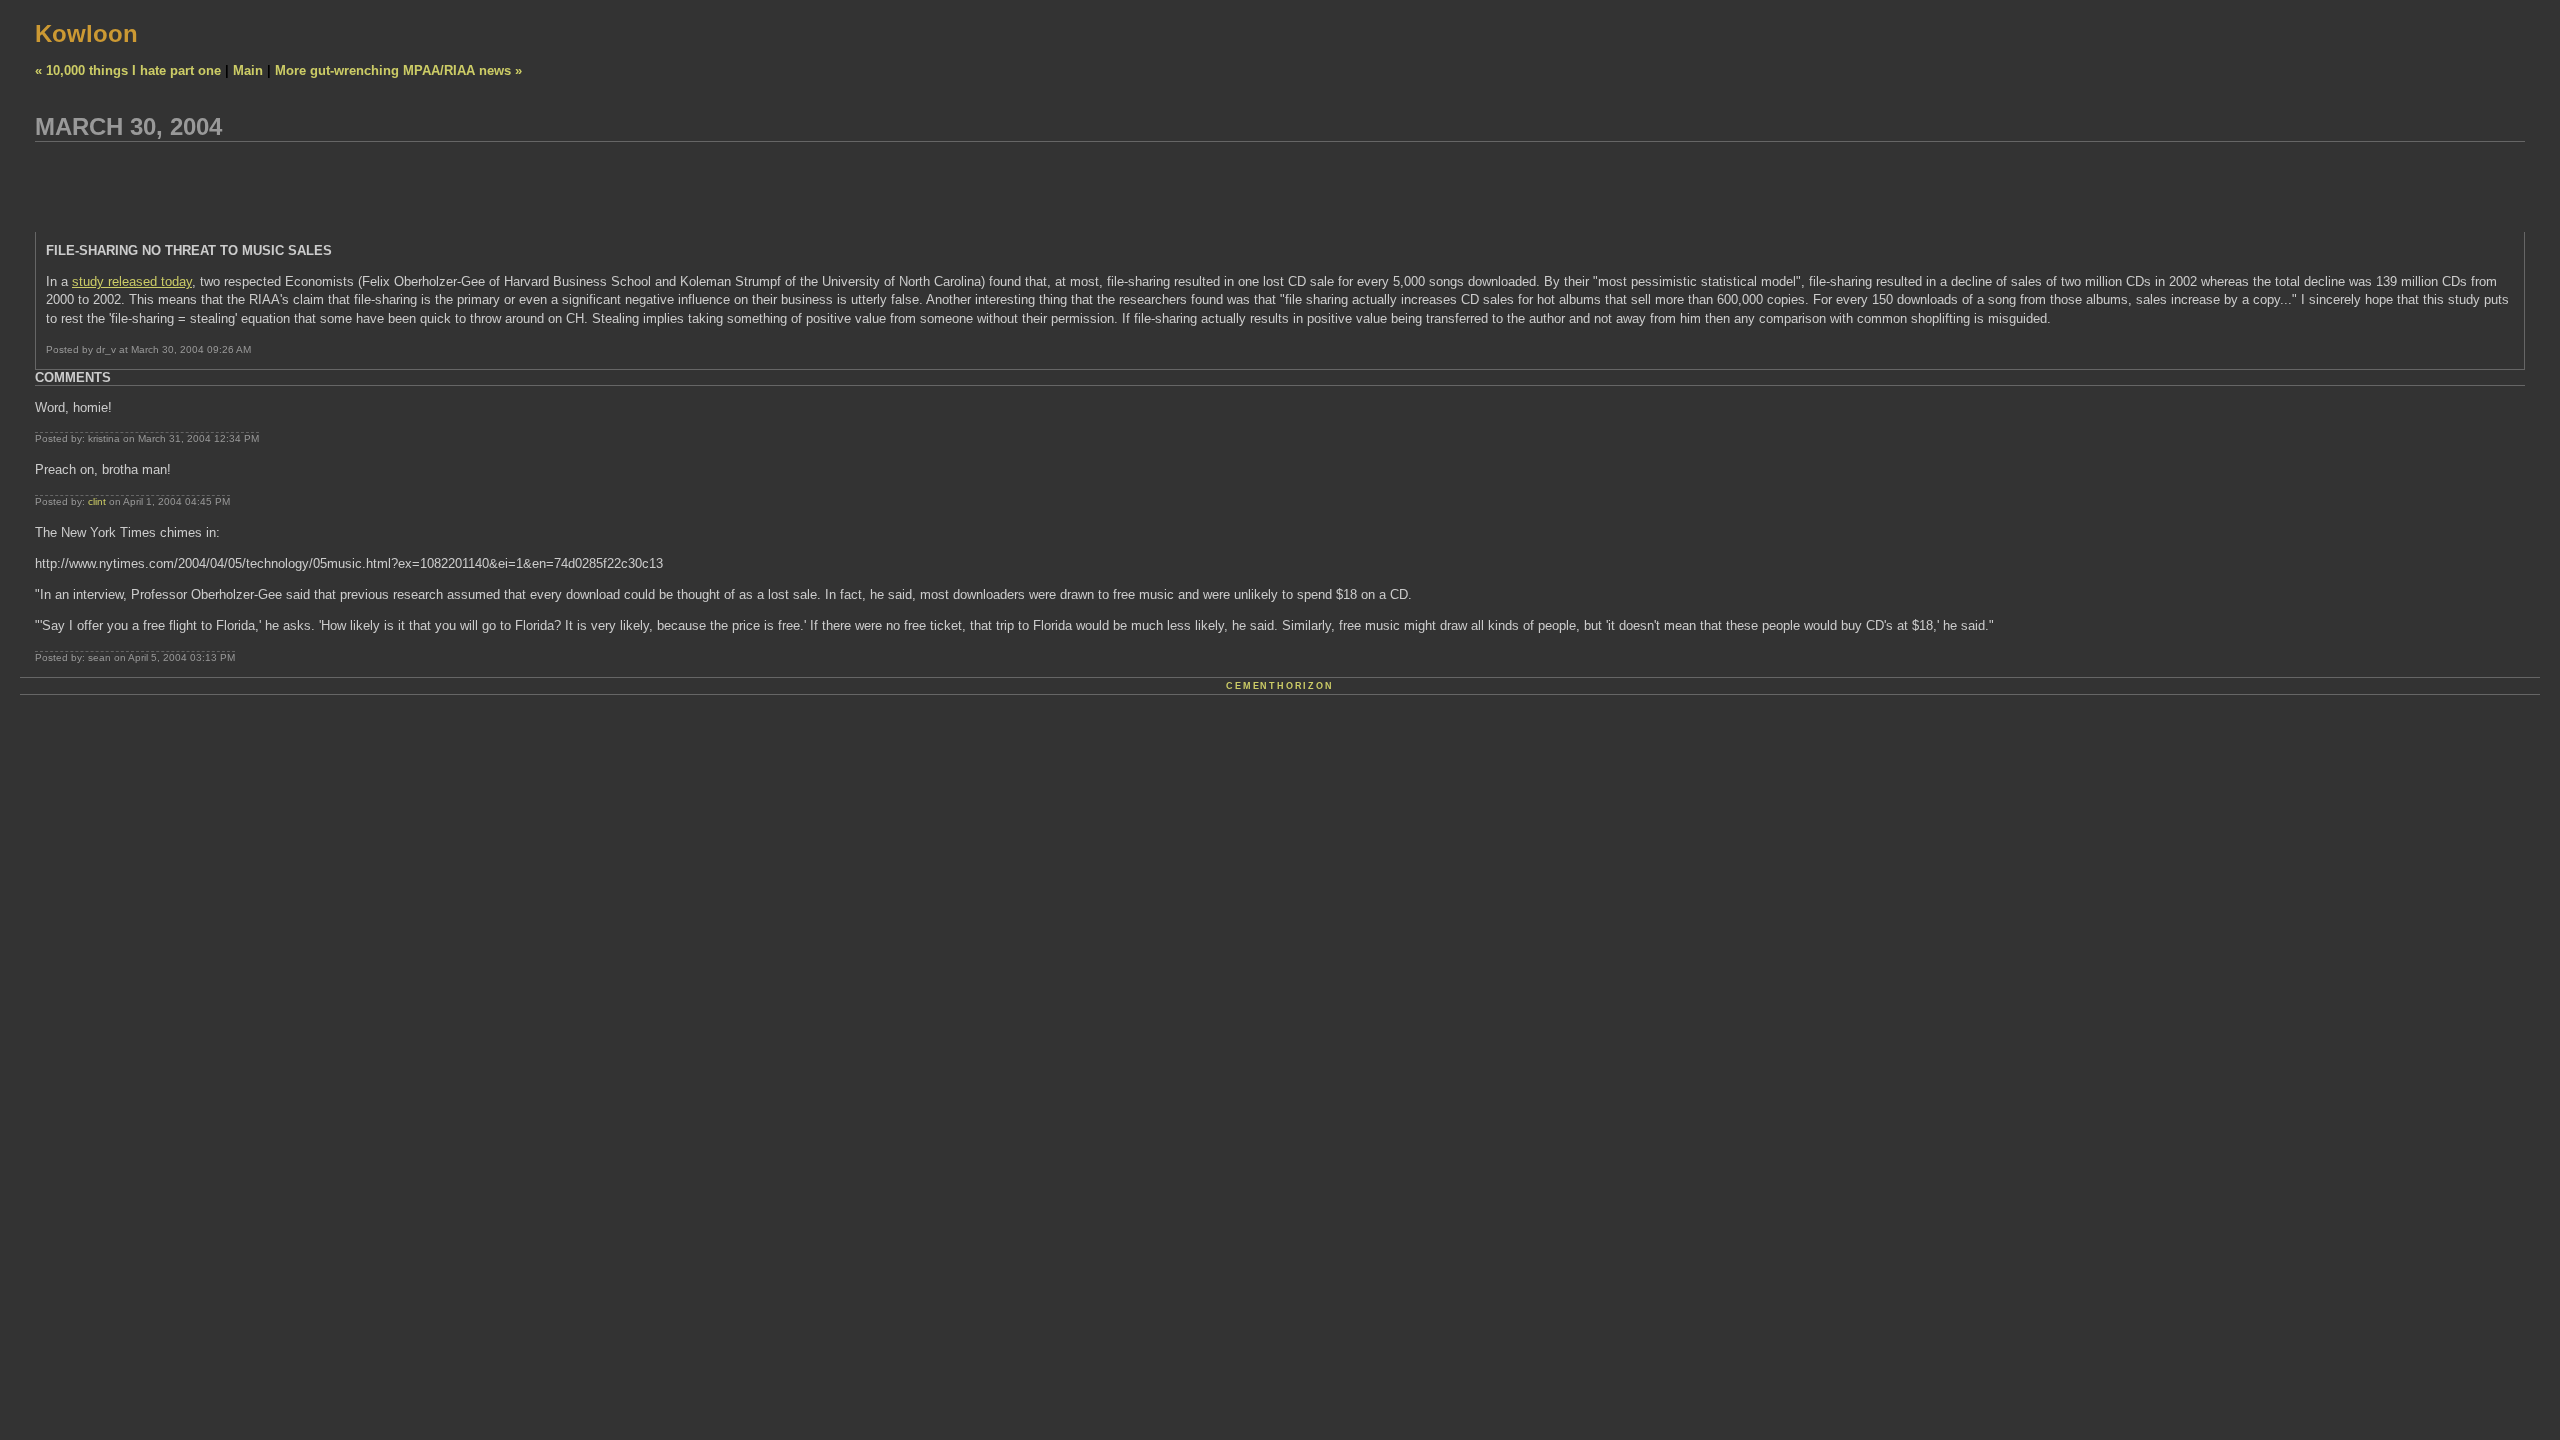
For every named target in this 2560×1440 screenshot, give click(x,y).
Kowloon (86, 33)
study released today (132, 281)
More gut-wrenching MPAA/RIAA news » (398, 70)
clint (97, 501)
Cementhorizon (1279, 686)
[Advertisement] (399, 187)
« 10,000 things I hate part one (128, 70)
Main (248, 70)
